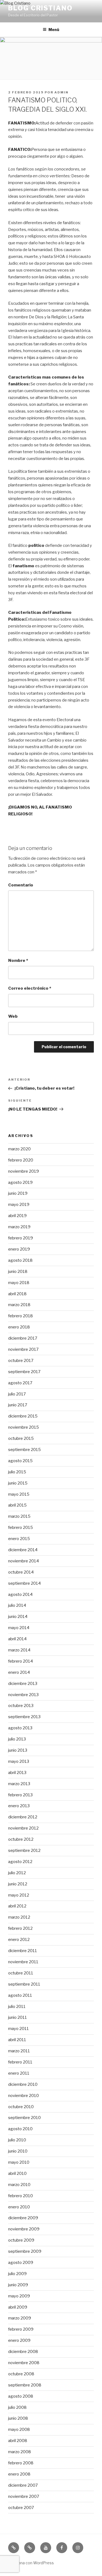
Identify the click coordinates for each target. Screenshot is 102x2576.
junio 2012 (18, 1884)
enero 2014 (19, 1672)
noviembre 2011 (23, 1962)
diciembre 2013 (23, 1684)
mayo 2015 (19, 1494)
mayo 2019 (19, 1205)
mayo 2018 (19, 1283)
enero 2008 (19, 2474)
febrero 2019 (21, 1238)
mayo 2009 (19, 2296)
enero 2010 (19, 2207)
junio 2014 (18, 1617)
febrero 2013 (20, 1795)
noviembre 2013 (23, 1695)
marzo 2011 (19, 2051)
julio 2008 (17, 2407)
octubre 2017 (21, 1361)
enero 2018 (19, 1327)
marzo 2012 (19, 1917)
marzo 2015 (19, 1516)
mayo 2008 (19, 2429)
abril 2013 (17, 1773)
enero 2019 (19, 1249)
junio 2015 (18, 1483)
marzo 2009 (20, 2318)
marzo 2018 (19, 1305)
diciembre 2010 (23, 2084)
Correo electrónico (30, 988)
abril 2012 (17, 1906)
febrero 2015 (21, 1528)
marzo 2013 (19, 1784)
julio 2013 (17, 1739)
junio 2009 (18, 2285)
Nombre (18, 961)
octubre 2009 (21, 2240)
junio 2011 (18, 2017)
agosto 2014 (20, 1595)
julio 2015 (17, 1472)
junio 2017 (18, 1405)
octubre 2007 (21, 2508)
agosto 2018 (20, 1260)
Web (13, 1016)
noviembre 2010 (24, 2096)
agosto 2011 (20, 1995)
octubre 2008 (21, 2374)
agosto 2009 (21, 2263)
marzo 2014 (19, 1650)
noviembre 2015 (24, 1427)
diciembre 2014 (23, 1550)
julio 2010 (17, 2140)
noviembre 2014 (24, 1561)
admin (61, 92)
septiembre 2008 (25, 2385)
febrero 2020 (21, 1160)
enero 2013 (19, 1806)
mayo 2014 (19, 1628)
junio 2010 (18, 2151)
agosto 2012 (20, 1862)
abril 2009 (18, 2307)
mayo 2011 (18, 2029)
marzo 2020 (19, 1149)
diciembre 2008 (23, 2352)
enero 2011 (19, 2073)
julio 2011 (17, 2007)
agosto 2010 (20, 2129)
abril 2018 (17, 1294)
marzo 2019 (19, 1227)
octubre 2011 (21, 1973)
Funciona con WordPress (31, 2563)
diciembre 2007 (23, 2485)
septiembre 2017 (24, 1372)
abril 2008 (18, 2441)
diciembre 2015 (23, 1416)
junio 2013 (18, 1750)
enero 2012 (19, 1940)
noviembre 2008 (24, 2363)
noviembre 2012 (23, 1828)
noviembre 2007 (24, 2496)
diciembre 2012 (23, 1817)
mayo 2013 (19, 1761)
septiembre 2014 (24, 1583)
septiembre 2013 (24, 1717)
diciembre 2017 (23, 1338)
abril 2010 (17, 2173)
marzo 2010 (19, 2185)
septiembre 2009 (25, 2251)
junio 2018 (18, 1272)
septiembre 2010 (24, 2118)
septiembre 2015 (24, 1450)
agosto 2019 (20, 1182)
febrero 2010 (21, 2196)
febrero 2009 (21, 2329)
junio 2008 (18, 2418)
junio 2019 (18, 1193)
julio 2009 (17, 2274)
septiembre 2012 (24, 1851)
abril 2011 (17, 2040)
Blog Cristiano (40, 8)
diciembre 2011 (23, 1951)
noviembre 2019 (24, 1171)
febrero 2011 (20, 2062)
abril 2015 (17, 1505)
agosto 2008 (21, 2396)
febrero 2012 (20, 1928)
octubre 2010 (21, 2107)
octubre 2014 (21, 1572)
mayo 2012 (19, 1895)
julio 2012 (17, 1873)
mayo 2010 (19, 2162)
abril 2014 (17, 1639)
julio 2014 (17, 1605)
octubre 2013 (21, 1706)
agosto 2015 (20, 1461)
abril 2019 (17, 1216)
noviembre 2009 (24, 2229)
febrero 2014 (21, 1661)
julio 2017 (17, 1394)
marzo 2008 (20, 2452)
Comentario (21, 885)
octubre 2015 (21, 1438)
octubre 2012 (21, 1839)
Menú (54, 30)
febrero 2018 (21, 1316)
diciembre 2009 (23, 2218)
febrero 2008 (21, 2463)
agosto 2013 (20, 1728)
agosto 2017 (20, 1383)
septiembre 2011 (24, 1984)
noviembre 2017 (23, 1349)
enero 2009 (19, 2340)
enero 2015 (19, 1539)
